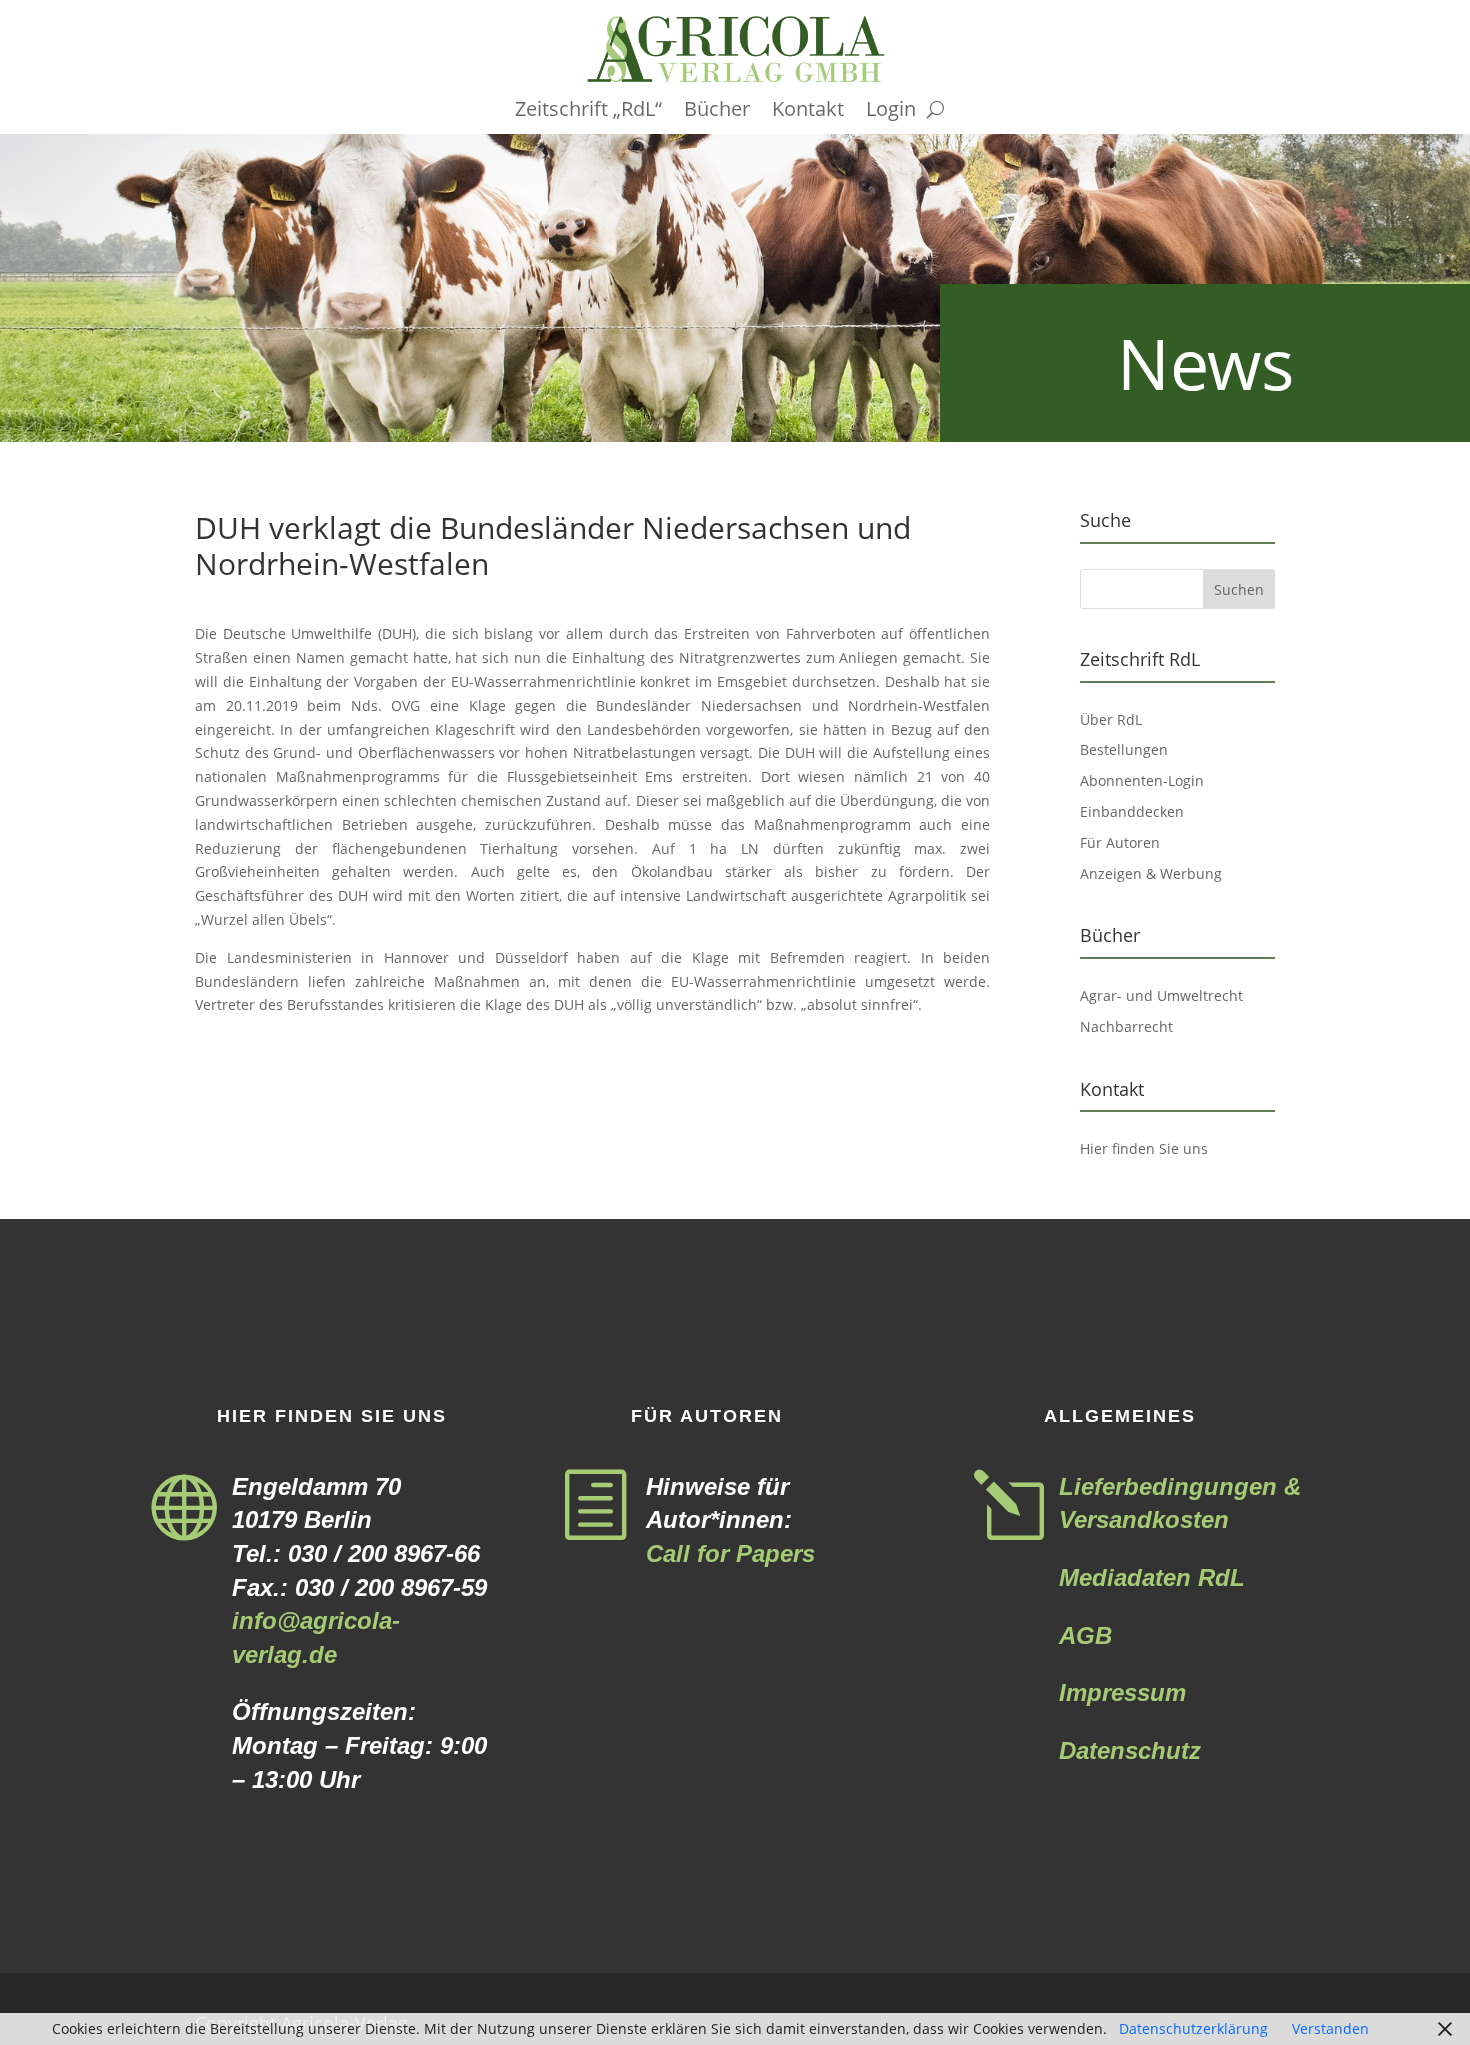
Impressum (1122, 1692)
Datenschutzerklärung (1193, 2028)
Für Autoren (1120, 842)
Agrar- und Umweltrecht (1161, 995)
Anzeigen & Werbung (1151, 873)
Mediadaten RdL (1152, 1577)
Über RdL (1111, 719)
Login (891, 112)
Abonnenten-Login (1142, 780)
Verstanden (1330, 2028)
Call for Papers (730, 1553)
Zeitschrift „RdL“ (588, 112)
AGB (1085, 1635)
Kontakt (808, 112)
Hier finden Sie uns (1144, 1148)
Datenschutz (1130, 1750)
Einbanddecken (1132, 811)
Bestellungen (1124, 749)
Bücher (717, 112)
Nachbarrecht (1126, 1026)
